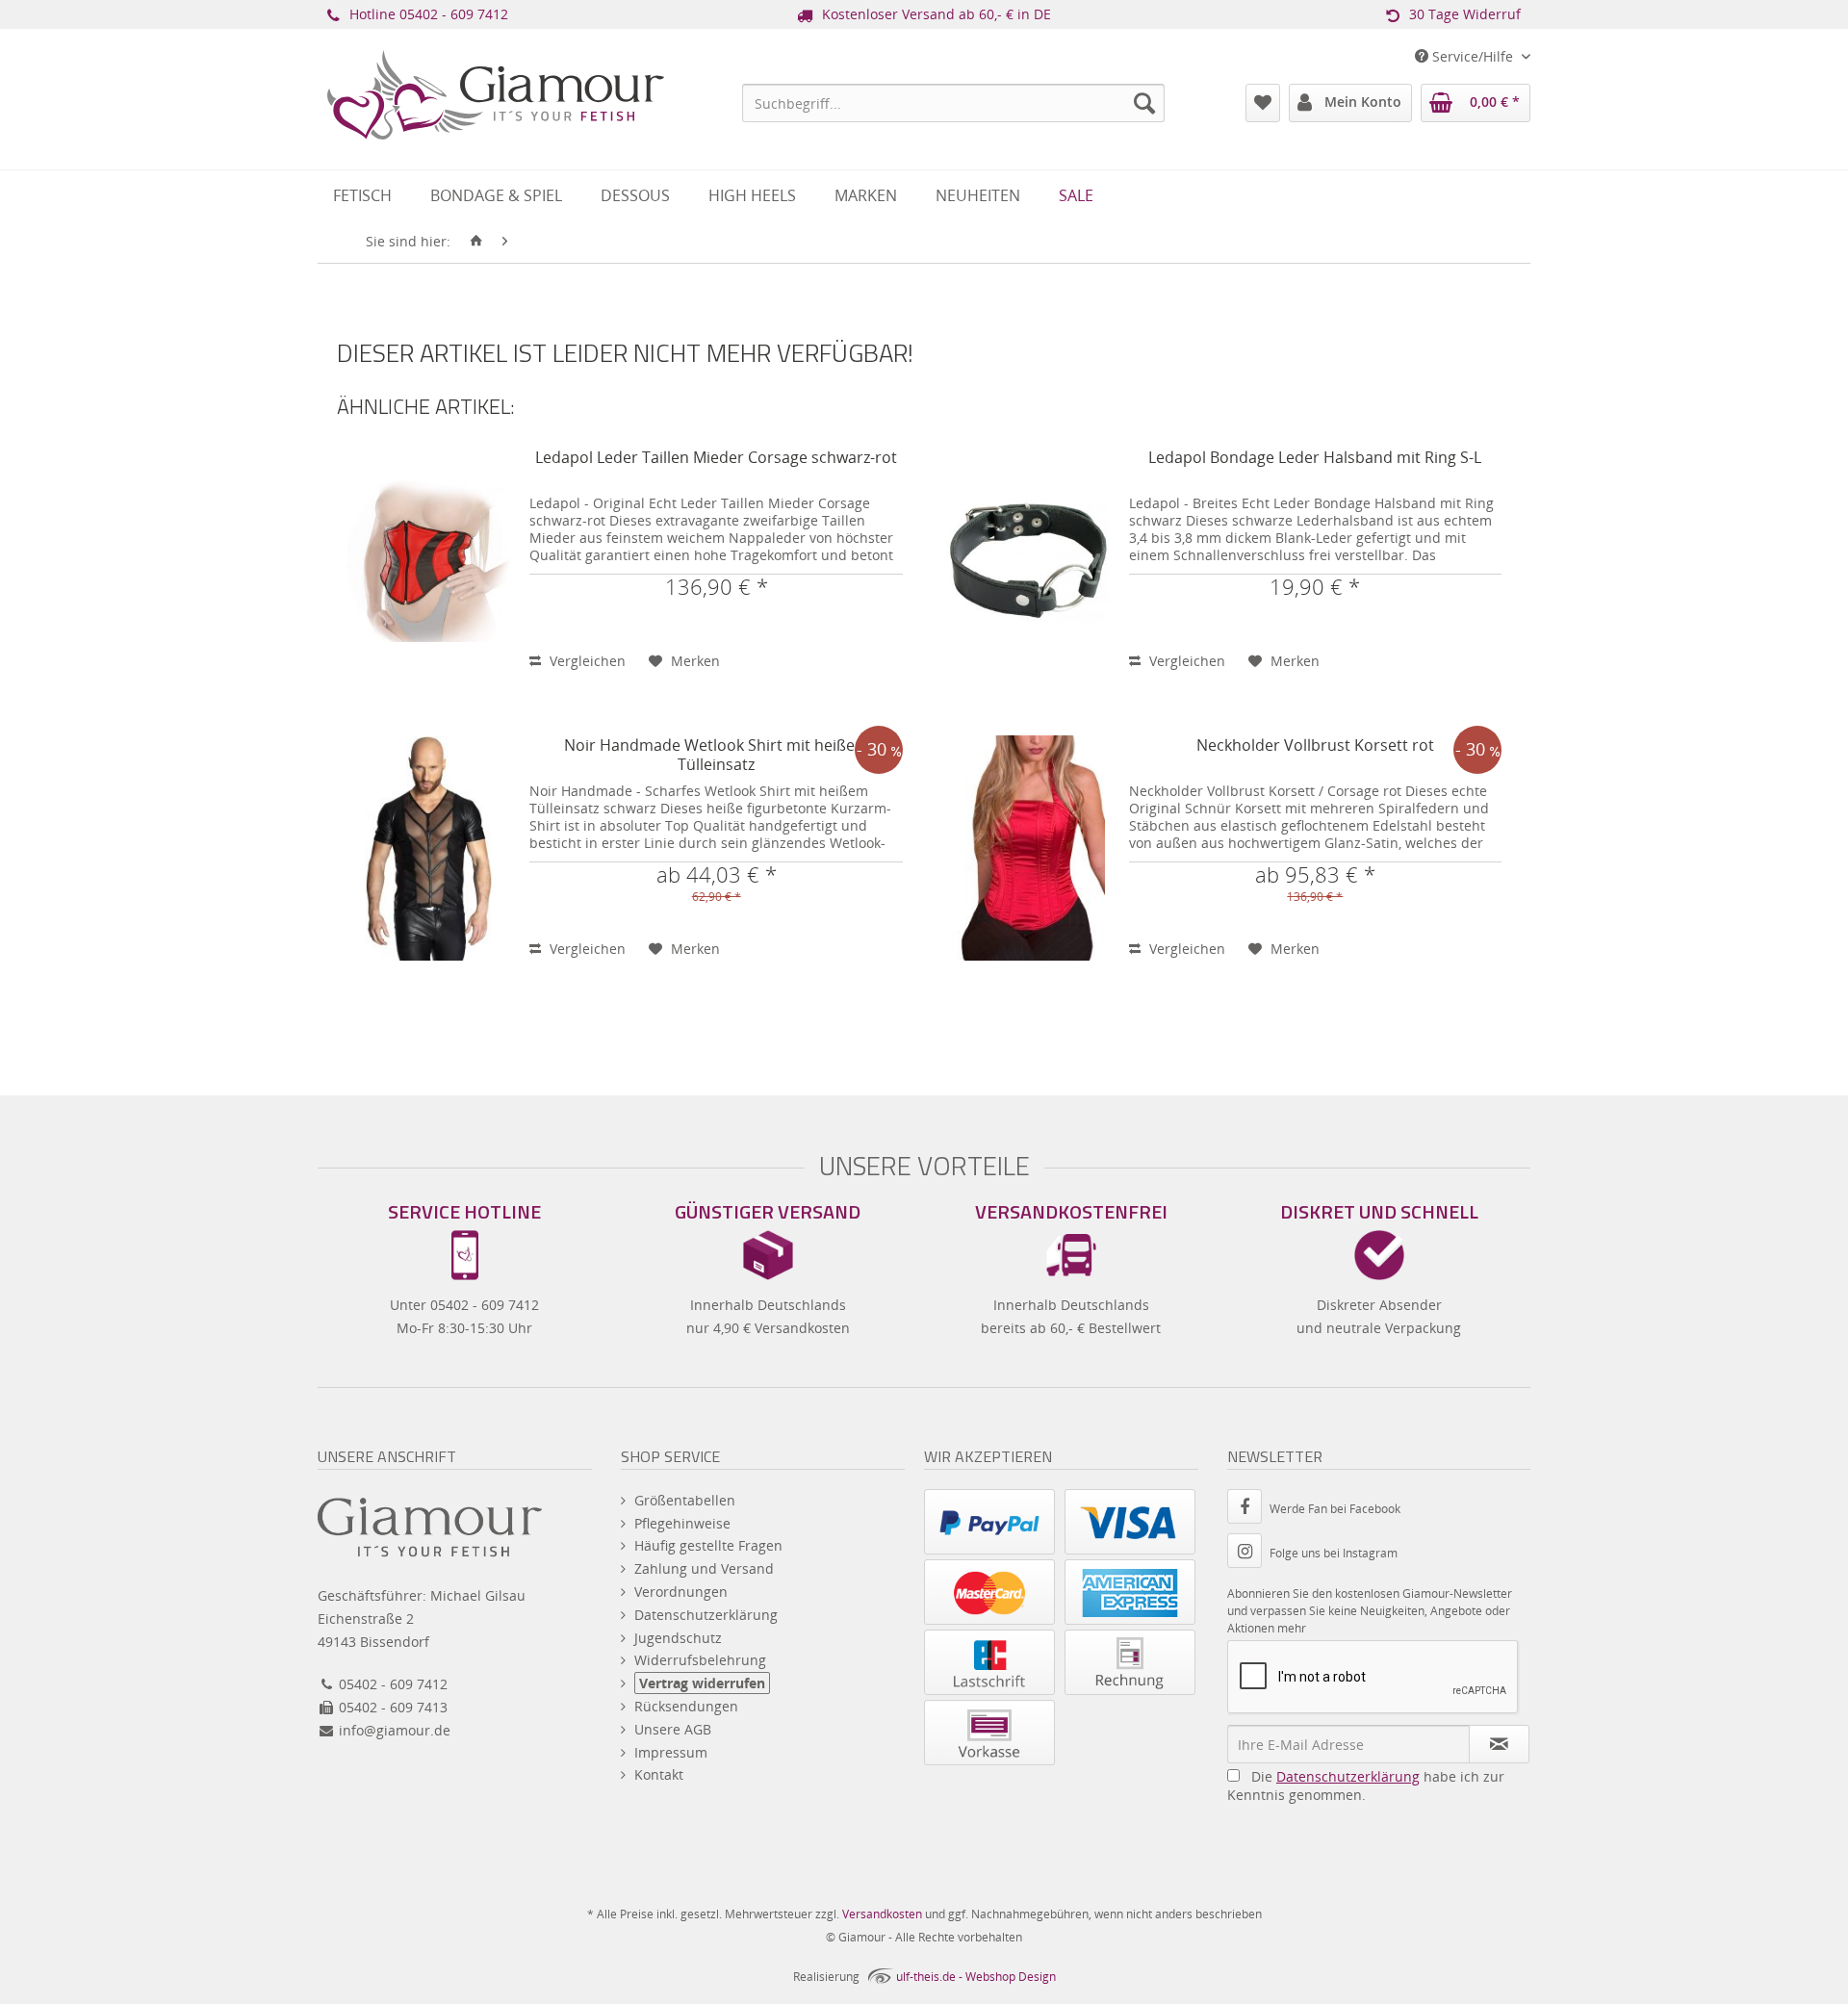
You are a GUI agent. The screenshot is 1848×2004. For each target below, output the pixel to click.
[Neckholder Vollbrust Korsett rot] (1028, 848)
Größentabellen (685, 1500)
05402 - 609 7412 (454, 14)
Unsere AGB (673, 1729)
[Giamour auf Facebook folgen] (1248, 1509)
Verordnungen (681, 1592)
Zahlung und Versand (704, 1568)
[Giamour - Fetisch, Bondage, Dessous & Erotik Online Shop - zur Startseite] (496, 121)
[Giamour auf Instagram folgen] (1248, 1553)
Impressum (671, 1752)
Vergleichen (586, 661)
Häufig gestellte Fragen (708, 1545)
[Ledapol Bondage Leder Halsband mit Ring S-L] (1028, 560)
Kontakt (659, 1774)
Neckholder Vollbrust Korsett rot (1315, 745)
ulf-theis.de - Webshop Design (976, 1977)
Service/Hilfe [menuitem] (1473, 56)
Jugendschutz (678, 1638)
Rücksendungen (686, 1706)
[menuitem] (953, 103)
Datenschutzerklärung (706, 1615)
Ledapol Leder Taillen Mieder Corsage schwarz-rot (716, 458)
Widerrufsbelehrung (700, 1660)
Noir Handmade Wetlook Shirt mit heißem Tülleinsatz (717, 755)
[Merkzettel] (1263, 103)
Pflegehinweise (682, 1523)
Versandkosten (882, 1914)
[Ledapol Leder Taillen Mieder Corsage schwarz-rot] (428, 560)
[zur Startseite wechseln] (476, 242)
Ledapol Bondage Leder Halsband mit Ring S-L (1315, 458)
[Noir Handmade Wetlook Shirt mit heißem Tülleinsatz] (428, 848)
